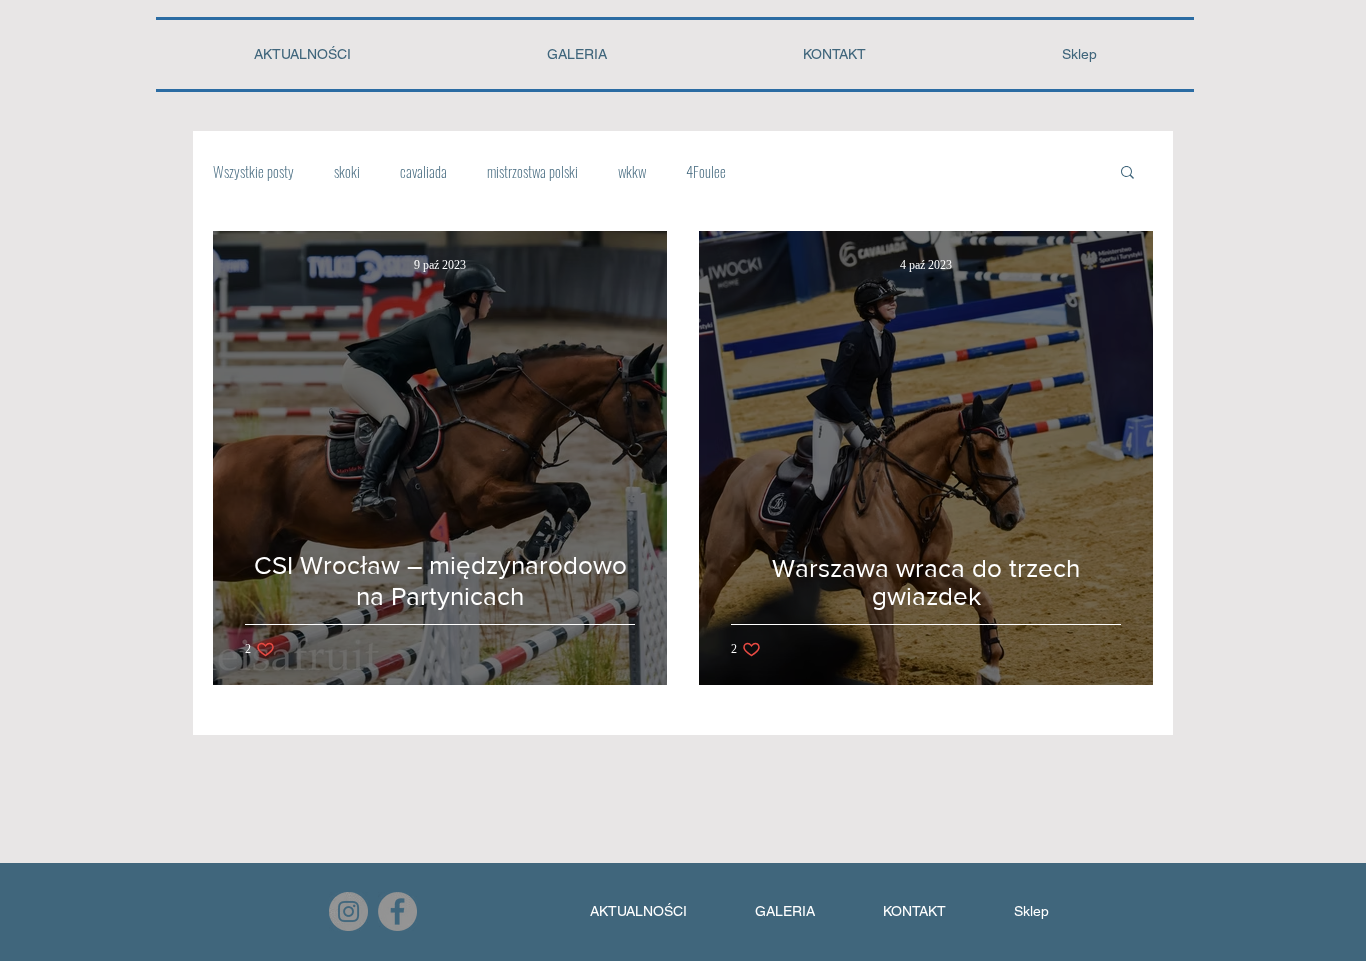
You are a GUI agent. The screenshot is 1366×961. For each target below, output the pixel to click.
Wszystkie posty (253, 171)
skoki (347, 171)
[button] (1127, 173)
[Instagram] (348, 911)
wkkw (632, 171)
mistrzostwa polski (532, 171)
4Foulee (706, 171)
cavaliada (423, 171)
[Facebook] (397, 911)
